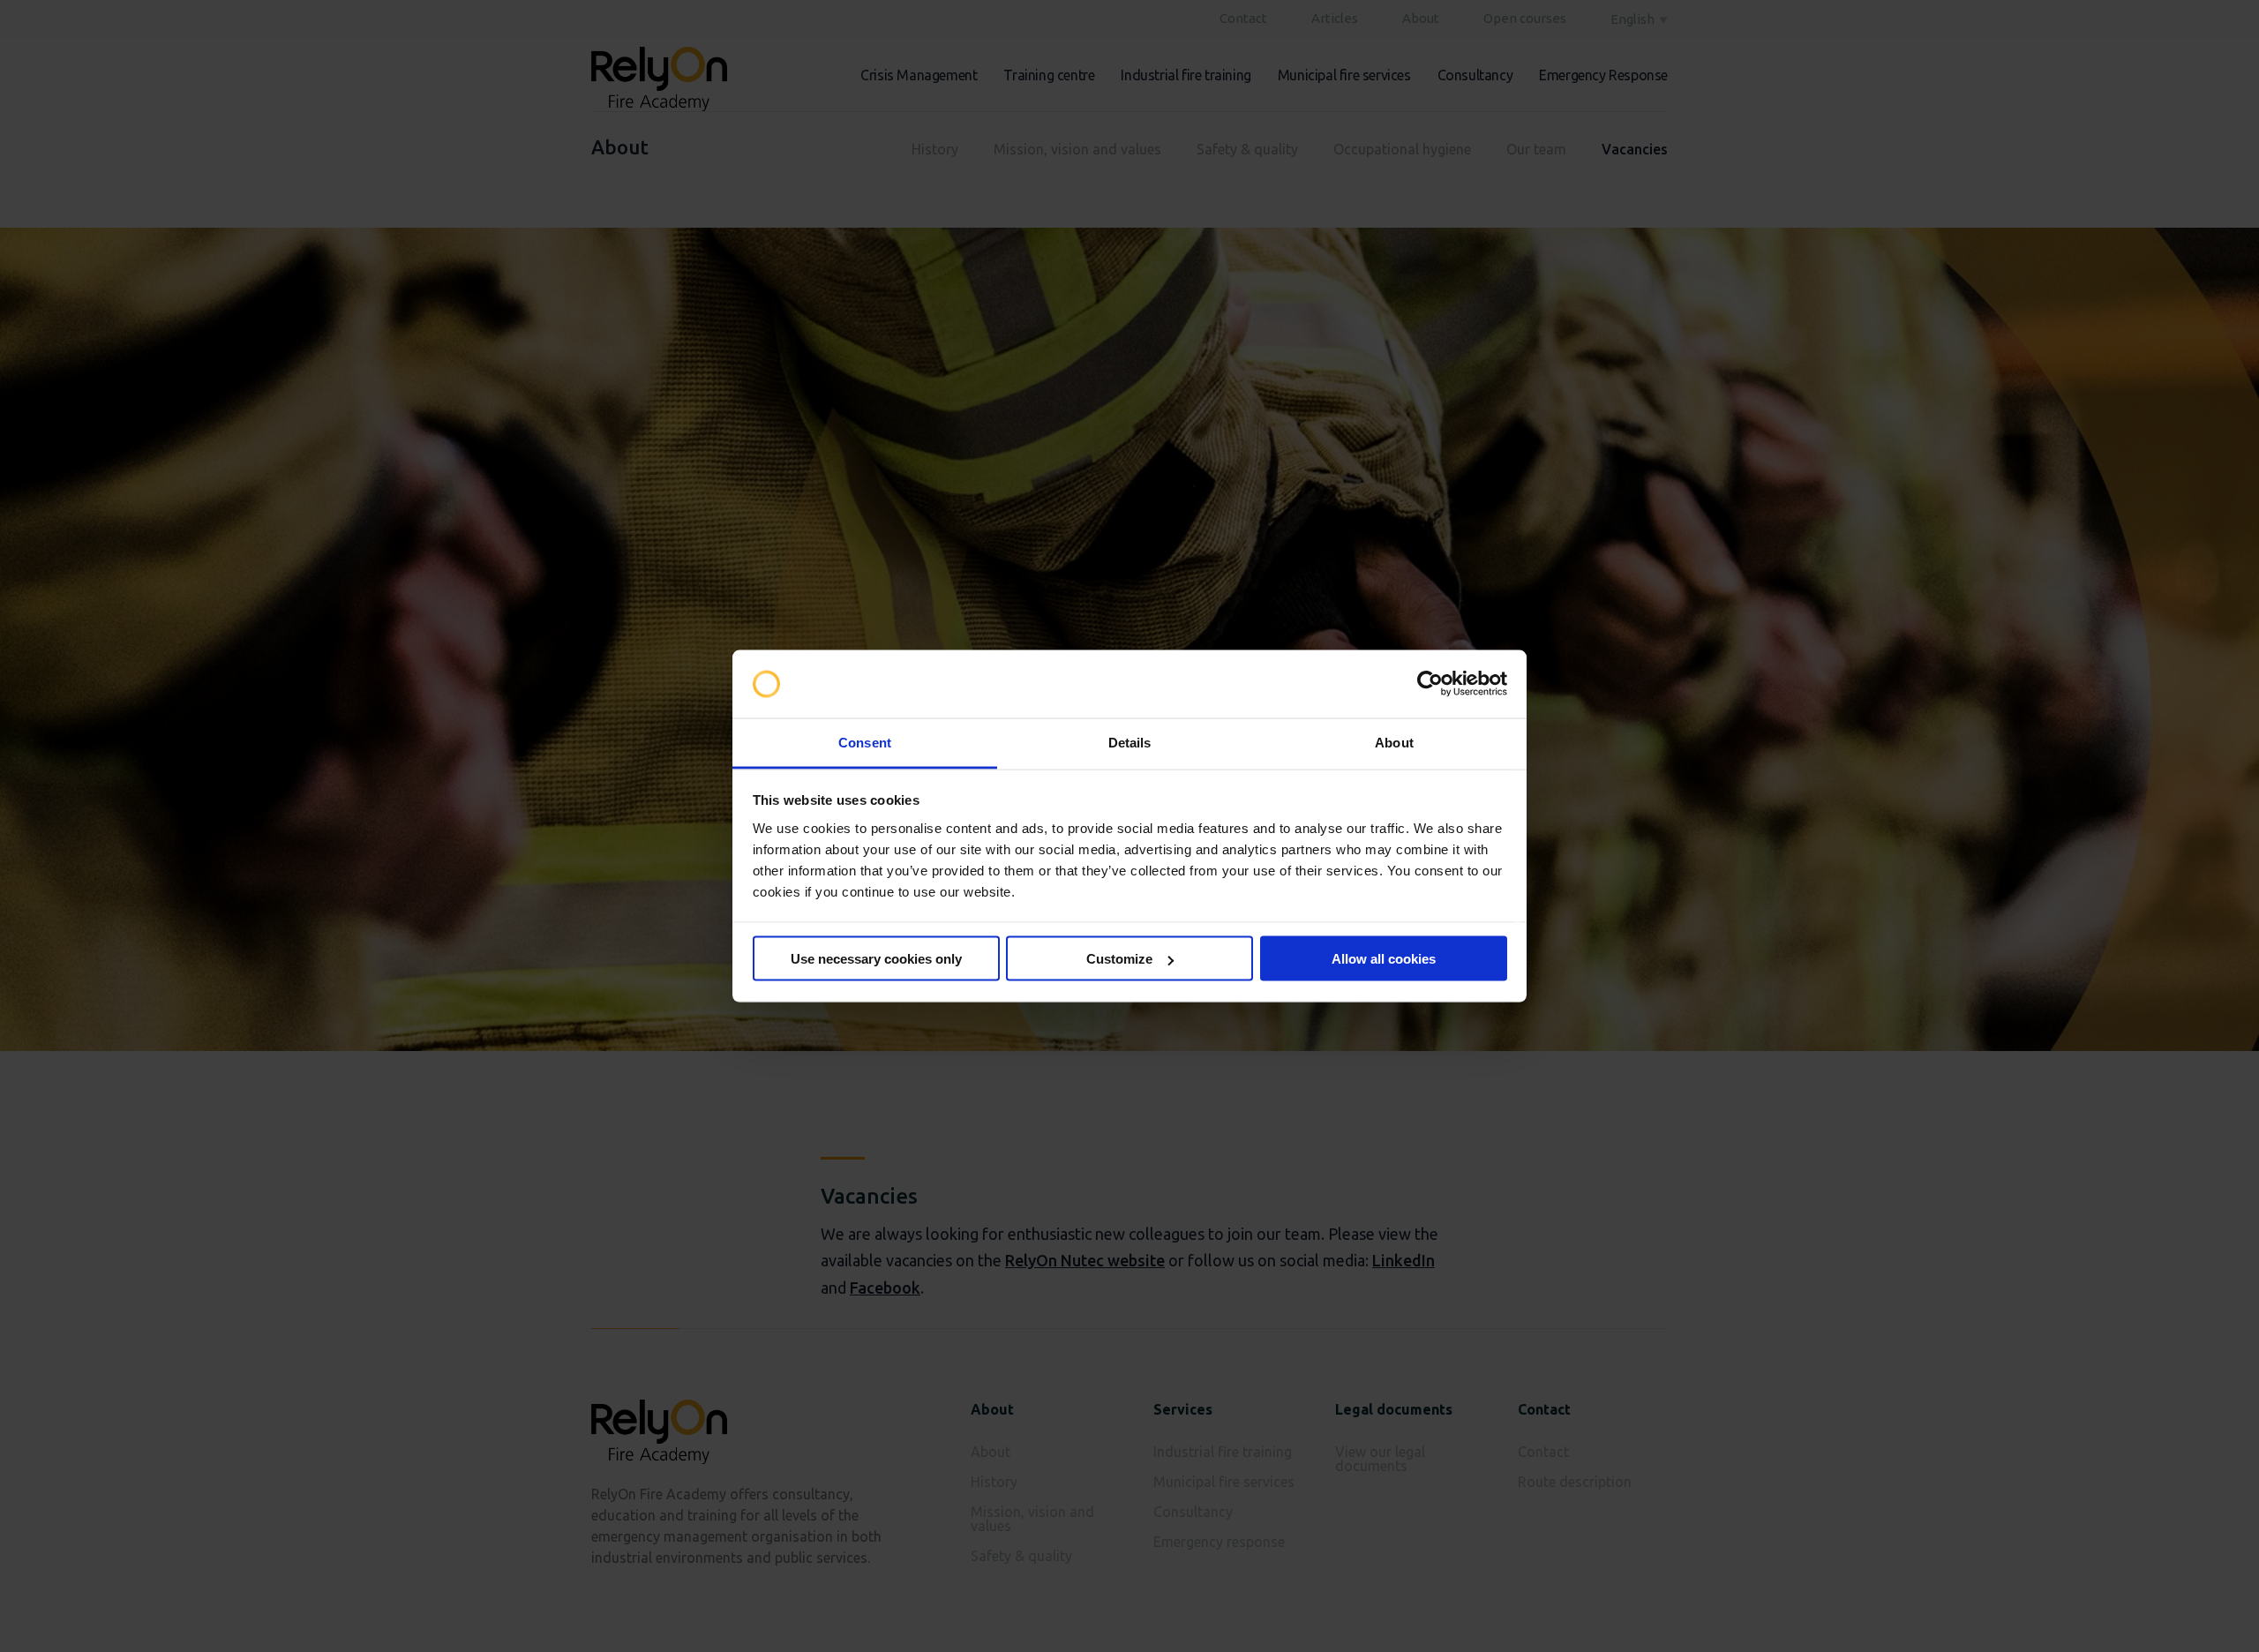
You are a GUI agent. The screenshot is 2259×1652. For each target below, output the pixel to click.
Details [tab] (1130, 742)
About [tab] (1394, 742)
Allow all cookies (1384, 959)
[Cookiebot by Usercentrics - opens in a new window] (1430, 684)
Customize (1119, 959)
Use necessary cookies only (876, 959)
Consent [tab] (865, 742)
